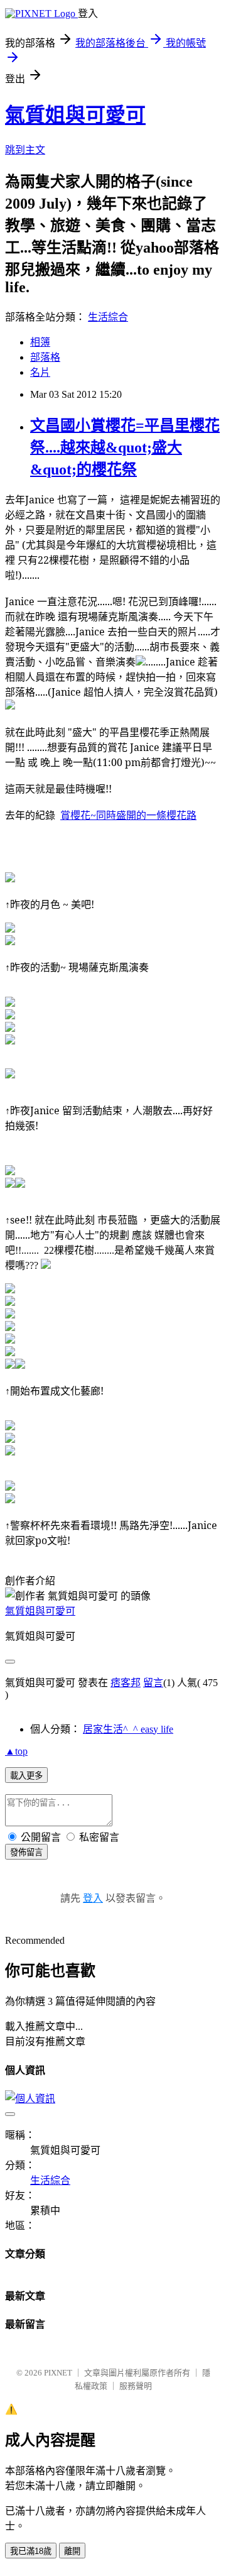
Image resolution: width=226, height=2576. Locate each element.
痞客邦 (126, 1683)
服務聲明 (136, 2386)
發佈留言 (26, 1852)
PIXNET (58, 2373)
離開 (72, 2551)
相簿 (40, 342)
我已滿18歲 (31, 2551)
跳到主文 (25, 150)
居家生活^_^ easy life (128, 1729)
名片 (40, 372)
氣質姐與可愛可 (75, 115)
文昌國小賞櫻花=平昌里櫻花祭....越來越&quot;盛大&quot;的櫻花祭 (125, 447)
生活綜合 (108, 317)
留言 (153, 1683)
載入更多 (26, 1776)
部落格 (45, 357)
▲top (16, 1751)
